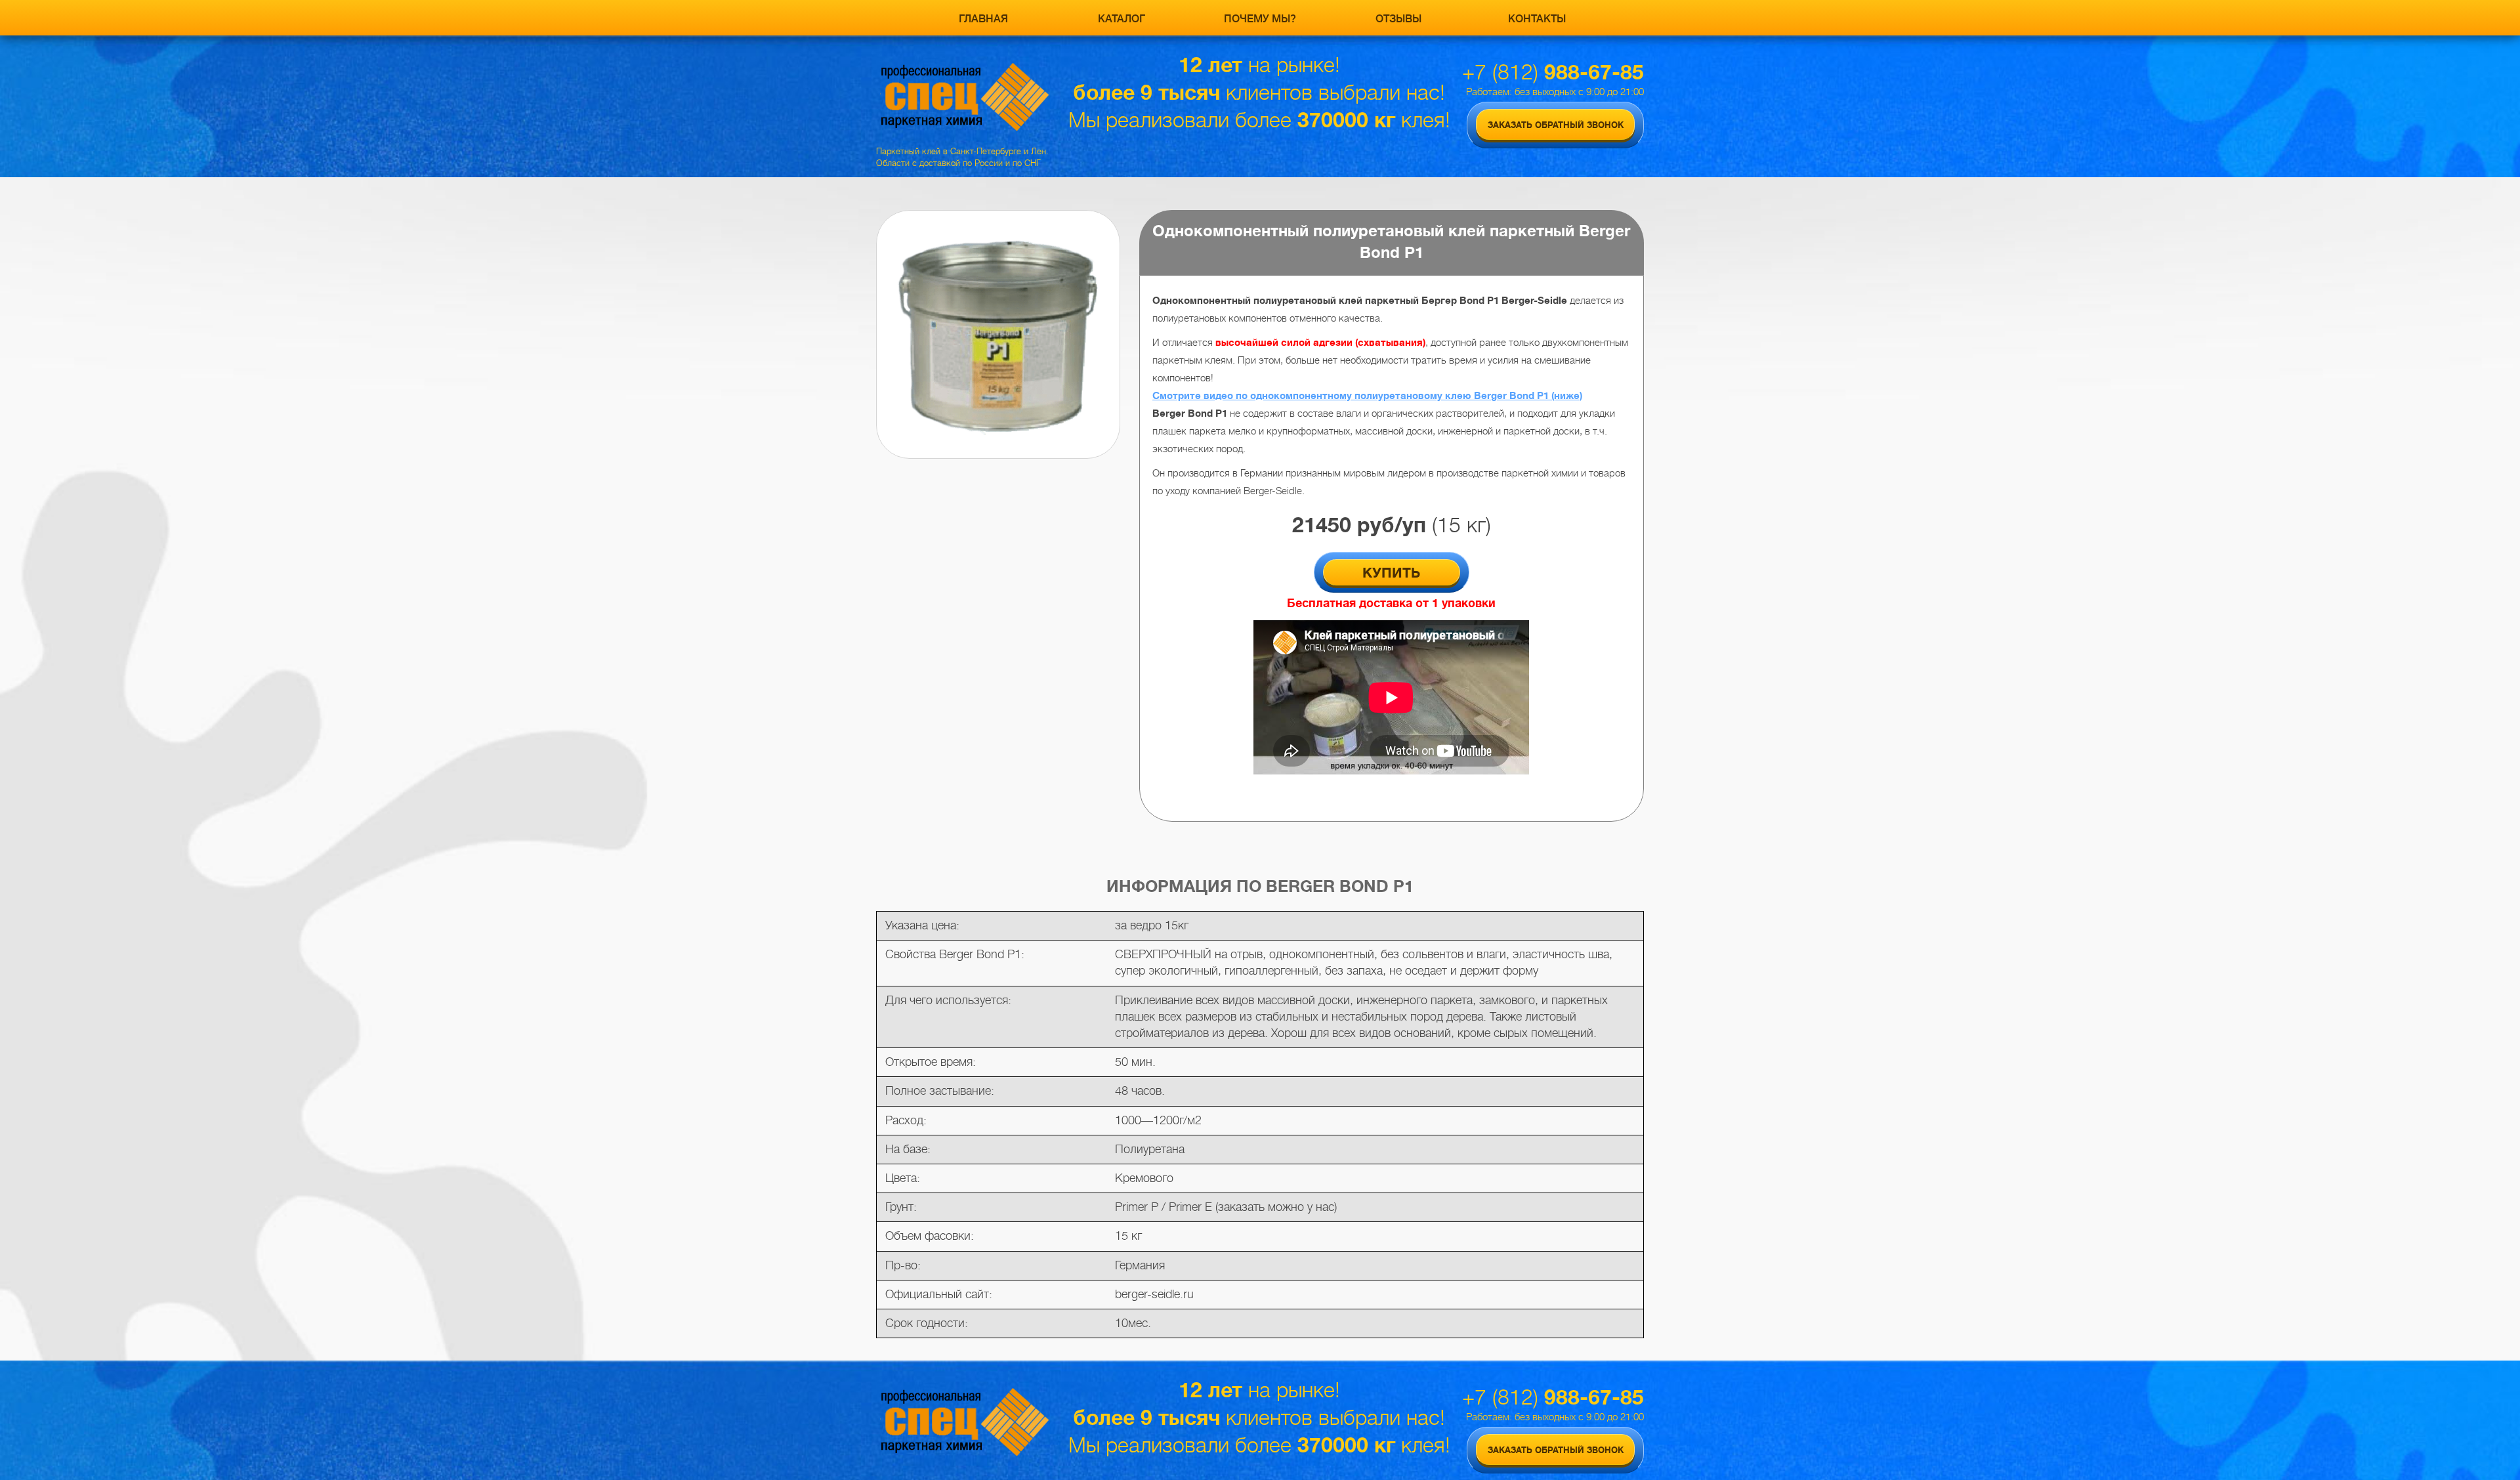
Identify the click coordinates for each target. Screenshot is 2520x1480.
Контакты (1537, 19)
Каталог (1122, 19)
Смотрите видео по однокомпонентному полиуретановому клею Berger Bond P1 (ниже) (1367, 396)
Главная (983, 19)
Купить (1391, 573)
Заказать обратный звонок (1556, 125)
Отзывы (1398, 19)
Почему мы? (1260, 19)
